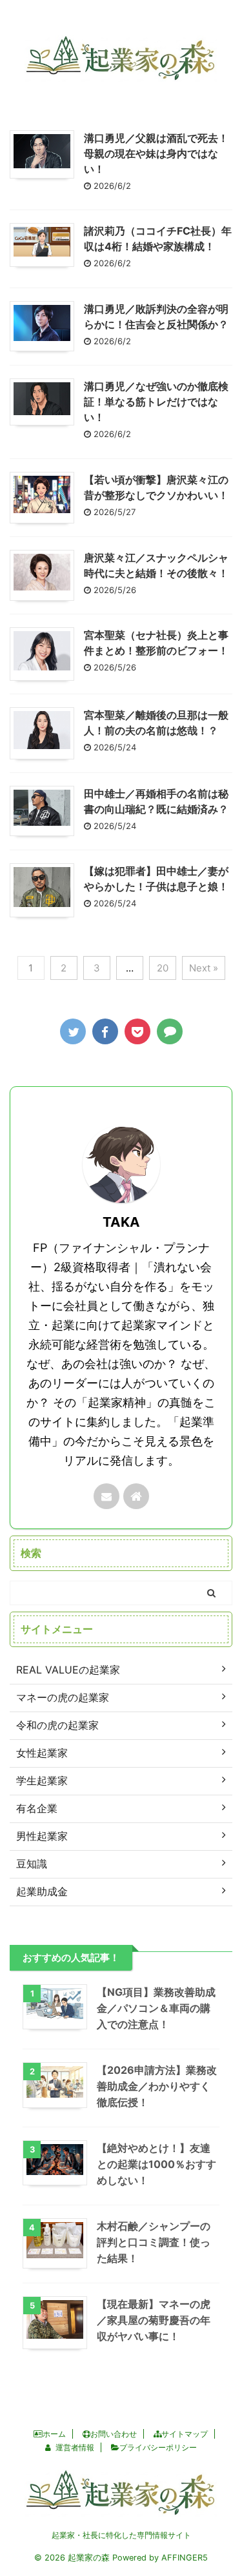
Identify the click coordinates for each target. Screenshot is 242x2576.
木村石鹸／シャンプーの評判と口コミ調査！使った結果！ (154, 2242)
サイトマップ (185, 2434)
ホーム (54, 2434)
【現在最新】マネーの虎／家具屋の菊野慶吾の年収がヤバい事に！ (154, 2320)
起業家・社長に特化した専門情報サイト (121, 2535)
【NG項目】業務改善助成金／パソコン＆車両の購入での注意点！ (156, 2008)
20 (163, 968)
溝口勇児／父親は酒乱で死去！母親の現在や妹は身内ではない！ (156, 153)
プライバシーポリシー (158, 2447)
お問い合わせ (114, 2434)
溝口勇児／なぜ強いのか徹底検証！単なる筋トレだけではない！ (156, 402)
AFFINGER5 (185, 2558)
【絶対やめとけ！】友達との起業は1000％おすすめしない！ (156, 2164)
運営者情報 (75, 2447)
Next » (204, 968)
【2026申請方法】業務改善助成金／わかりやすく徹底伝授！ (157, 2086)
